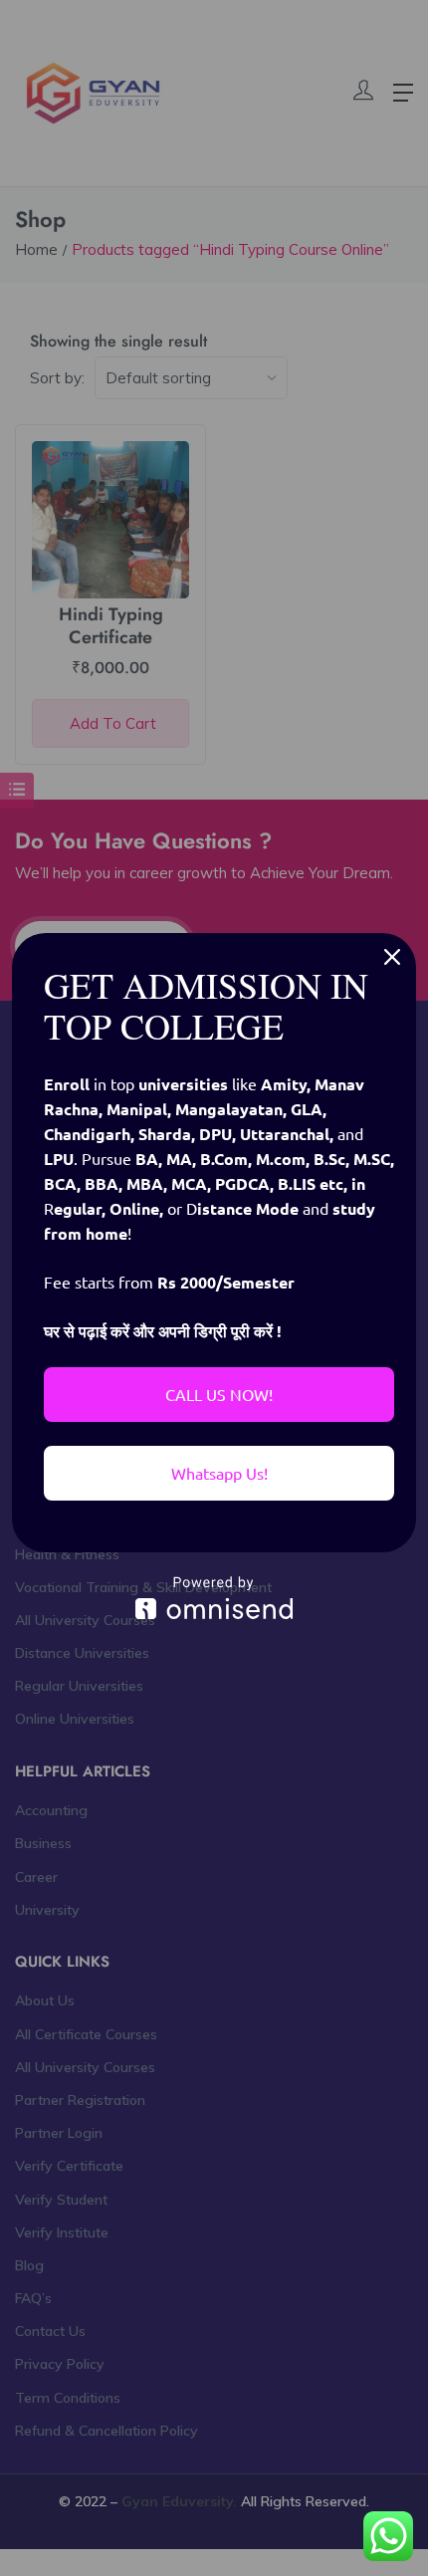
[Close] (392, 957)
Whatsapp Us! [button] (219, 1473)
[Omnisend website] (214, 1598)
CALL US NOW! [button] (219, 1394)
